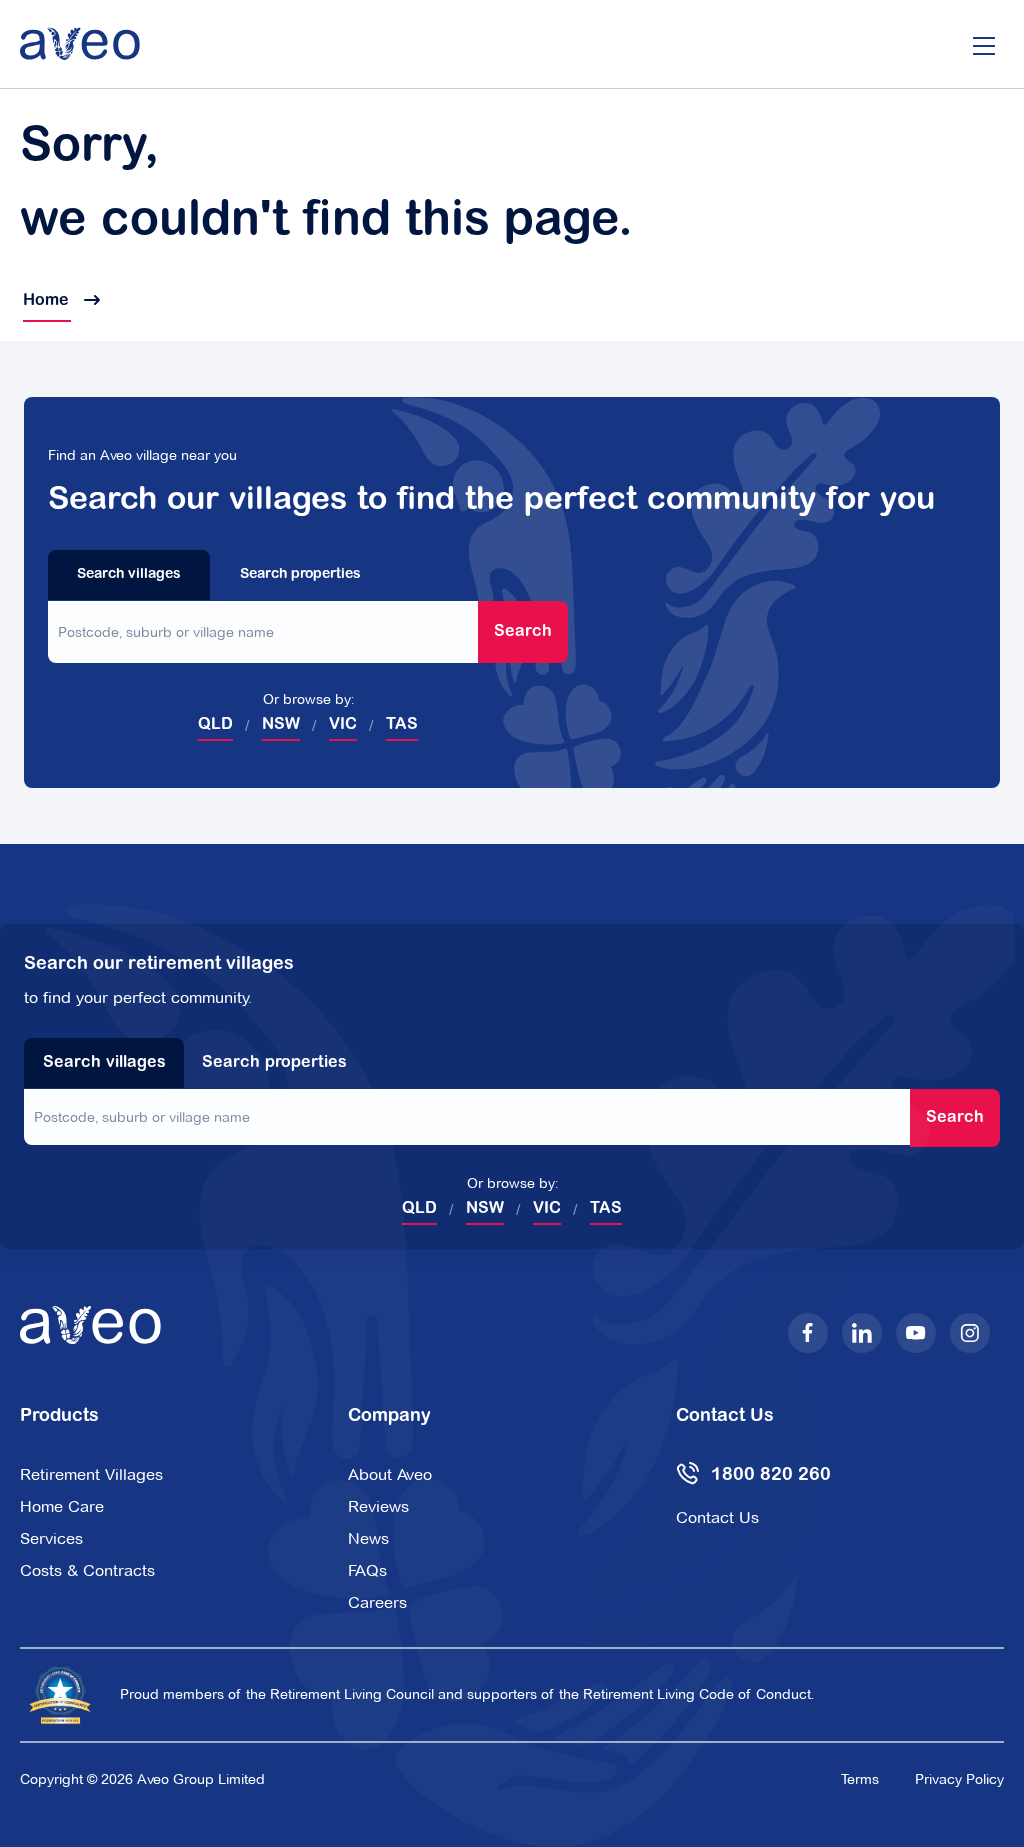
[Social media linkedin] (862, 1333)
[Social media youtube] (916, 1333)
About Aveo (390, 1474)
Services (51, 1538)
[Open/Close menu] (984, 44)
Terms (860, 1779)
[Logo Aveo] (80, 44)
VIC (343, 725)
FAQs (367, 1570)
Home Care (62, 1506)
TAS (402, 725)
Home (47, 301)
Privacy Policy (959, 1779)
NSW (281, 725)
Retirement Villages (91, 1474)
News (368, 1538)
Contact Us (717, 1517)
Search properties (300, 575)
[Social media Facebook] (808, 1333)
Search (523, 632)
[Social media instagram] (970, 1333)
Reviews (378, 1506)
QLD (215, 725)
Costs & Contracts (87, 1570)
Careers (377, 1602)
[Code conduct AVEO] (60, 1695)
